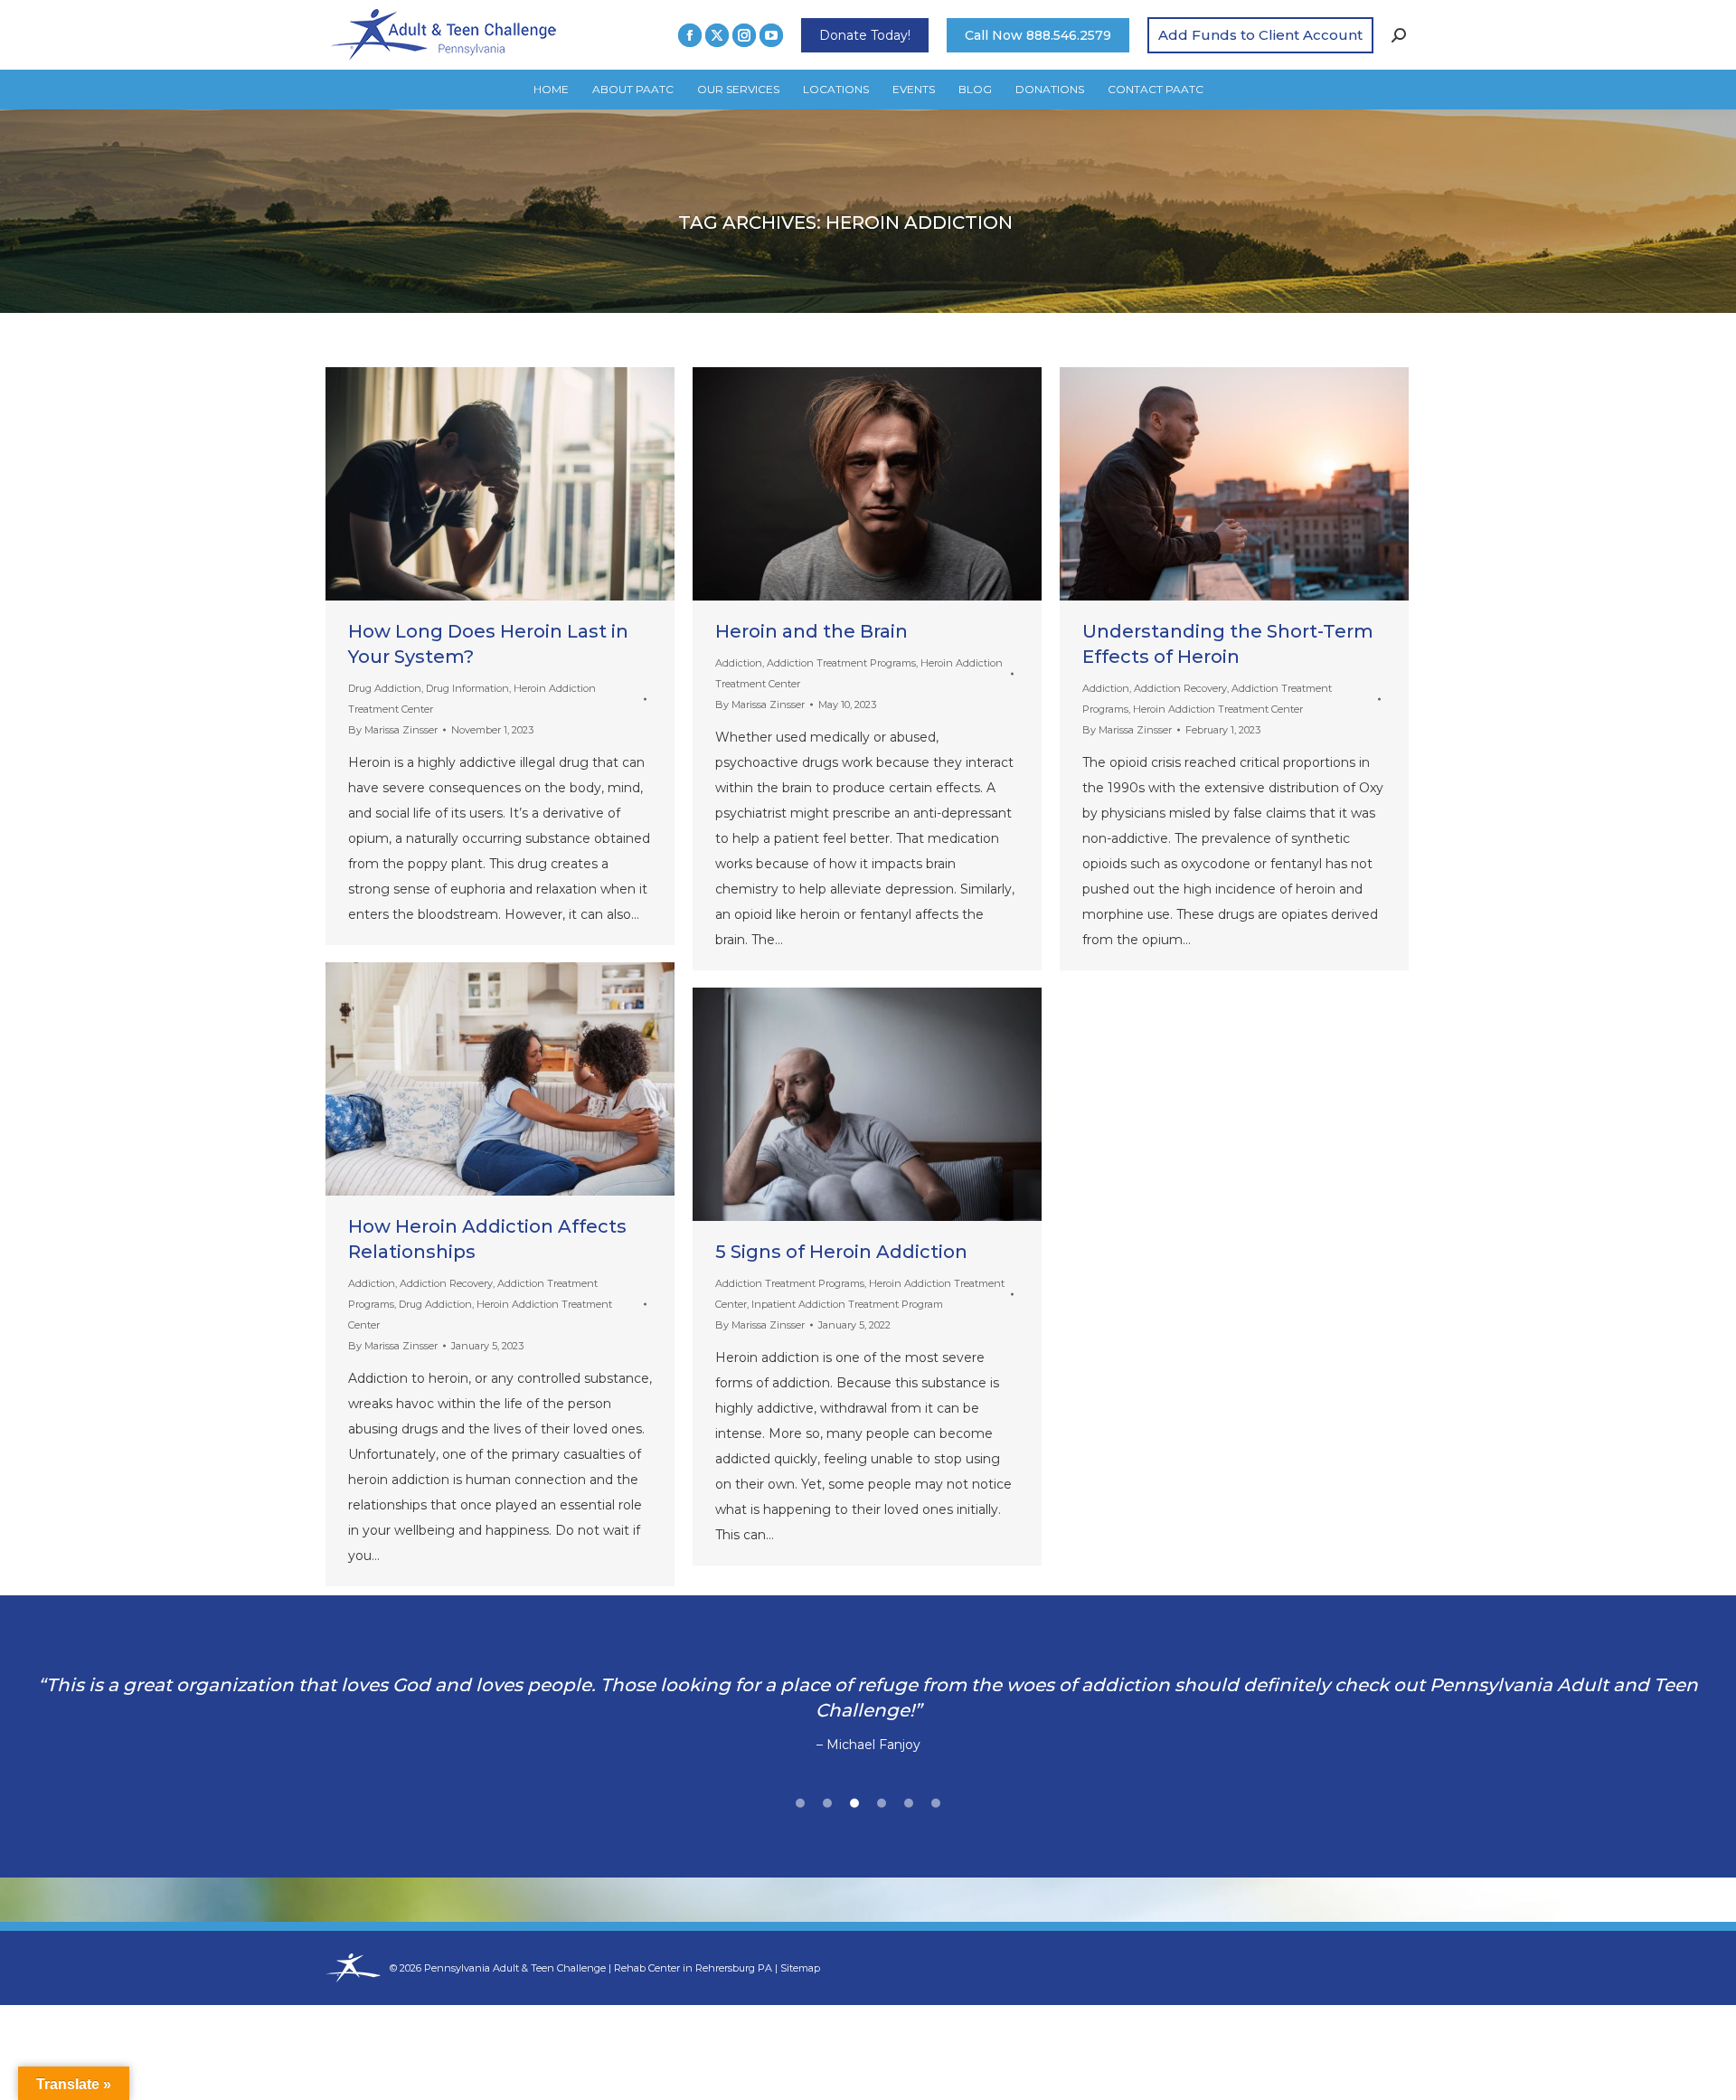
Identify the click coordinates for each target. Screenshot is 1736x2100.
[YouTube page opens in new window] (771, 35)
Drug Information (467, 688)
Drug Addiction (385, 688)
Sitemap (800, 1968)
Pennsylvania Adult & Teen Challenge (516, 1968)
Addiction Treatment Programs (841, 663)
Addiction (739, 663)
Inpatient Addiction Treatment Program (847, 1304)
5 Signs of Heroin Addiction (841, 1252)
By (393, 730)
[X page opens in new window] (717, 35)
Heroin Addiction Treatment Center (1218, 709)
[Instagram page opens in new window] (744, 35)
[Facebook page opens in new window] (690, 35)
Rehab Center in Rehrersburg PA (693, 1968)
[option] (868, 1715)
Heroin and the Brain (811, 631)
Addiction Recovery (1180, 688)
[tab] (800, 1801)
